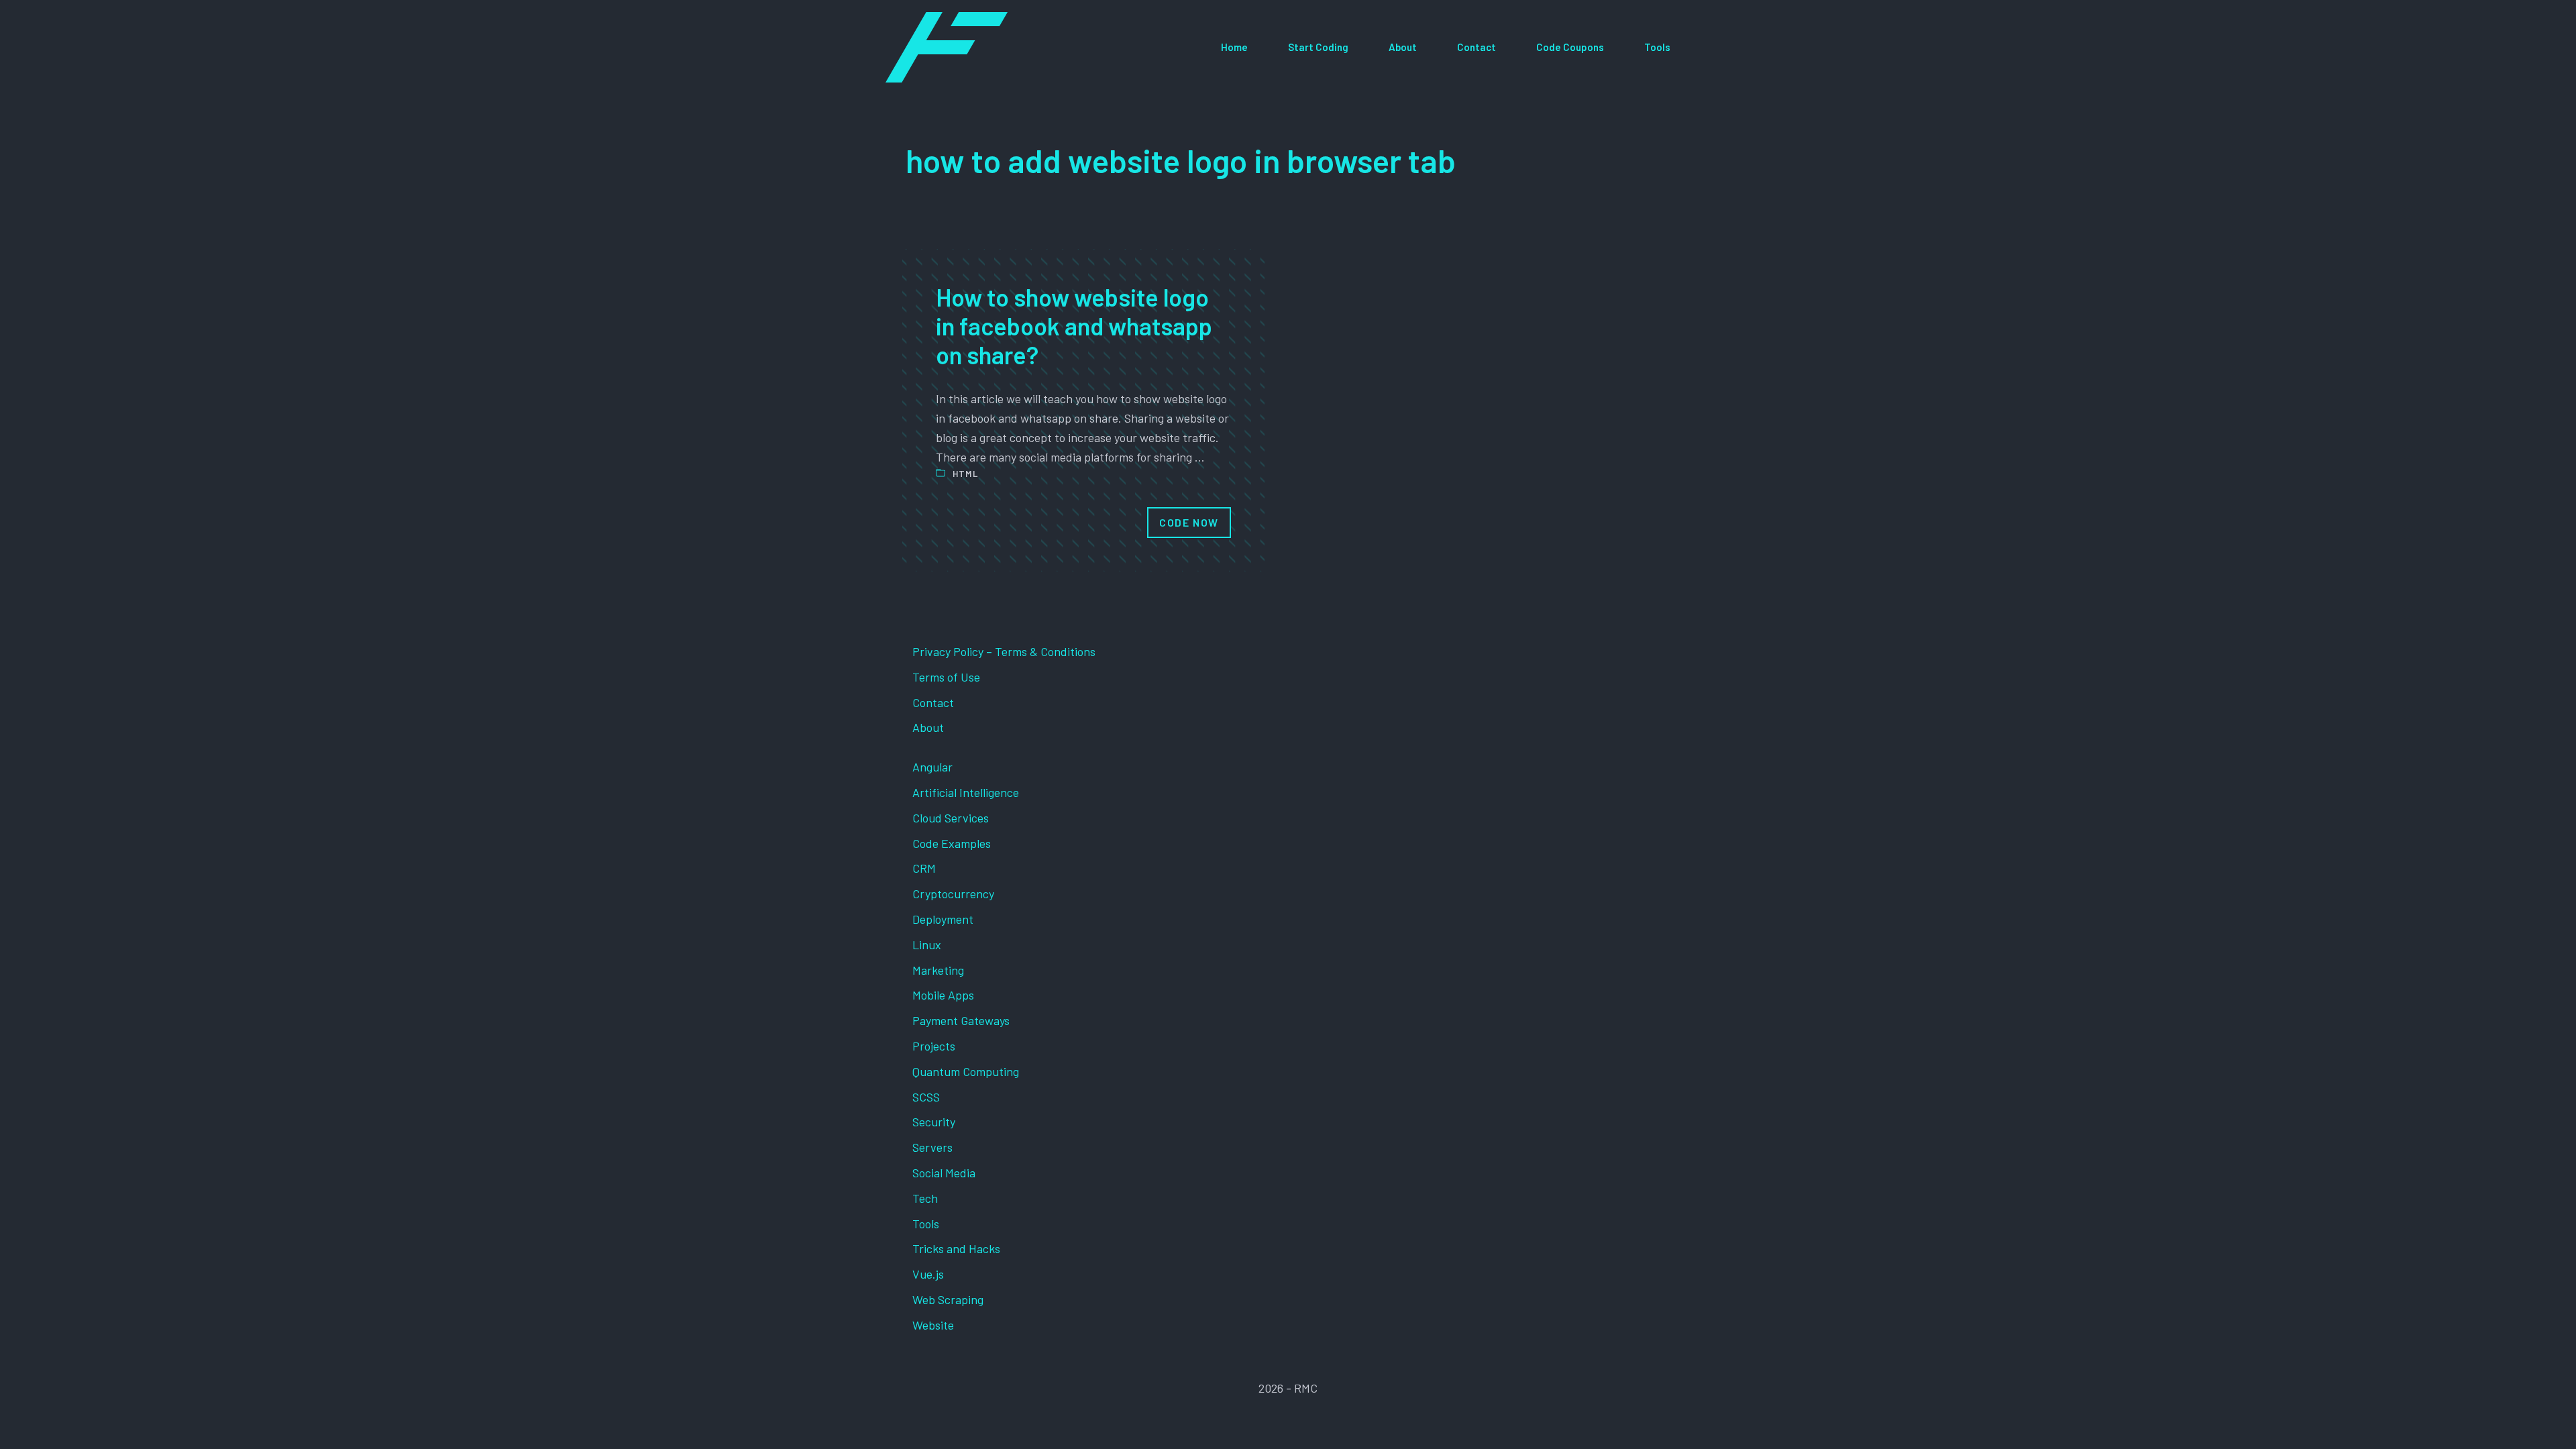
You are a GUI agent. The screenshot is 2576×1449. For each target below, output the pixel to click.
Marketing (938, 970)
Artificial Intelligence (966, 792)
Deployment (943, 919)
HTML (965, 474)
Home (1234, 47)
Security (934, 1122)
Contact (1477, 47)
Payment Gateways (961, 1020)
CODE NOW (1189, 522)
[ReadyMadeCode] (947, 47)
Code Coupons (1570, 47)
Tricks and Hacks (956, 1248)
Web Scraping (948, 1299)
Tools (1657, 47)
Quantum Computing (966, 1071)
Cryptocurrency (953, 894)
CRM (924, 868)
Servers (932, 1147)
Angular (932, 767)
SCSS (926, 1097)
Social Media (944, 1173)
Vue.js (928, 1274)
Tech (925, 1198)
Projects (934, 1046)
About (1403, 47)
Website (933, 1325)
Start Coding (1318, 47)
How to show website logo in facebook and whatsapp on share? (1074, 326)
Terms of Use (946, 677)
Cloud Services (951, 818)
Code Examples (952, 843)
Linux (927, 945)
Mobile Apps (943, 995)
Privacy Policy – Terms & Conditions (1004, 651)
